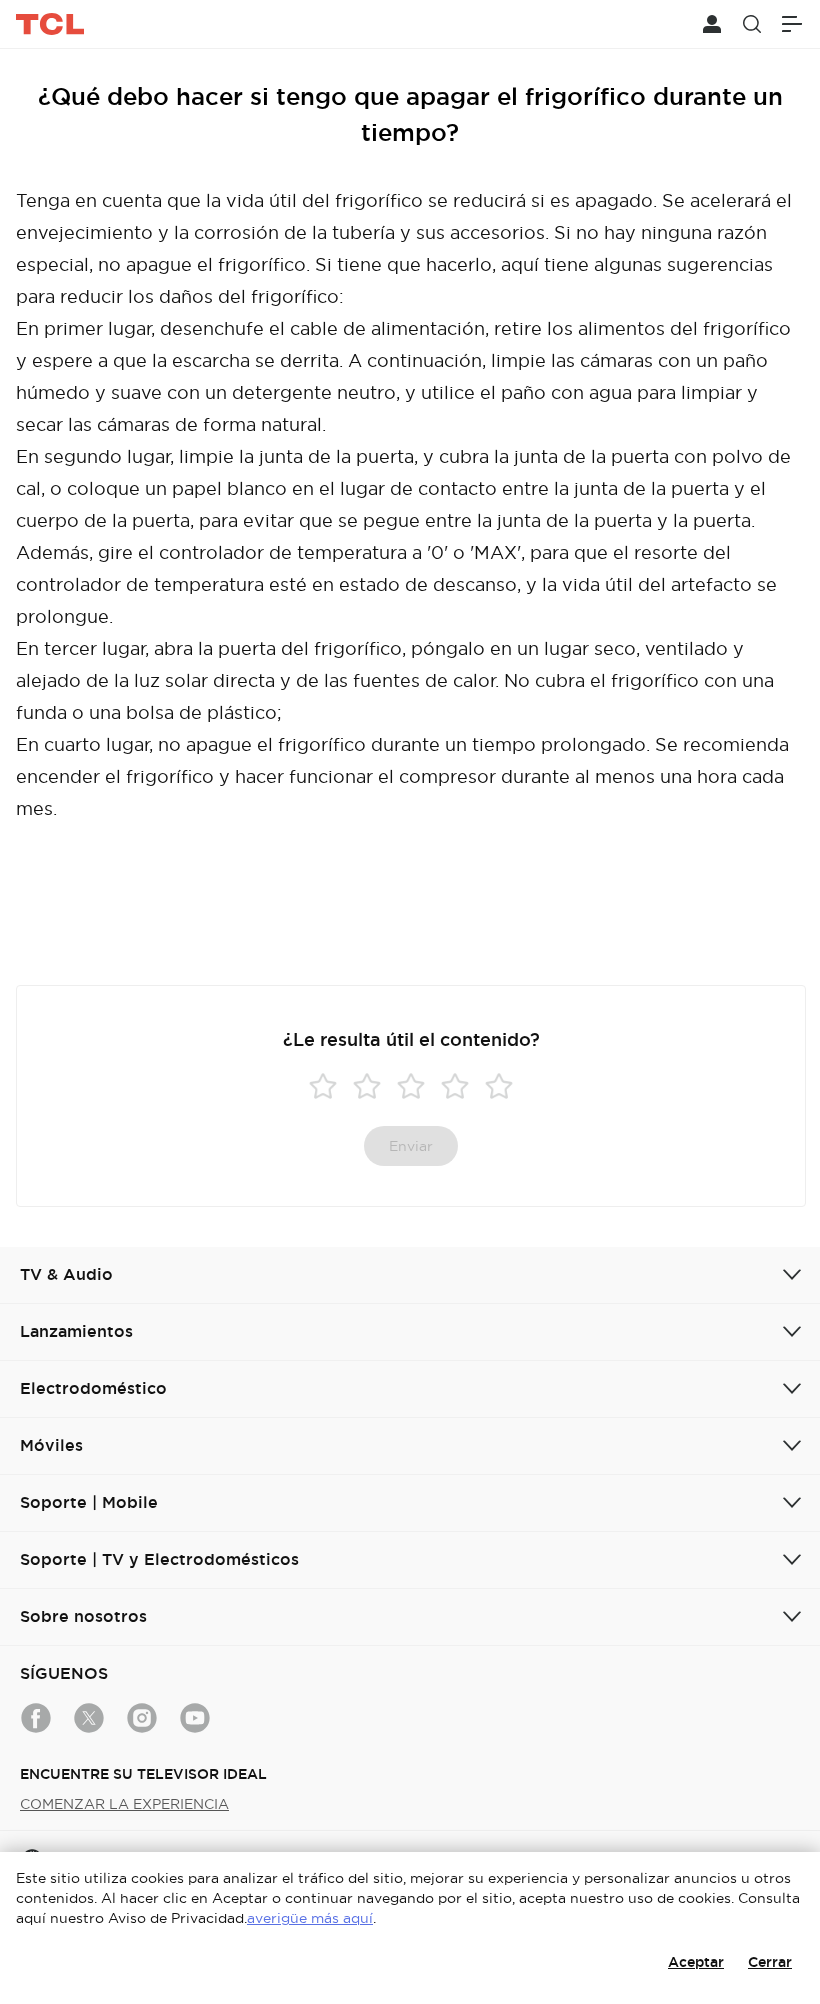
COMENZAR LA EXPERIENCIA (124, 1804)
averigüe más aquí (310, 1918)
